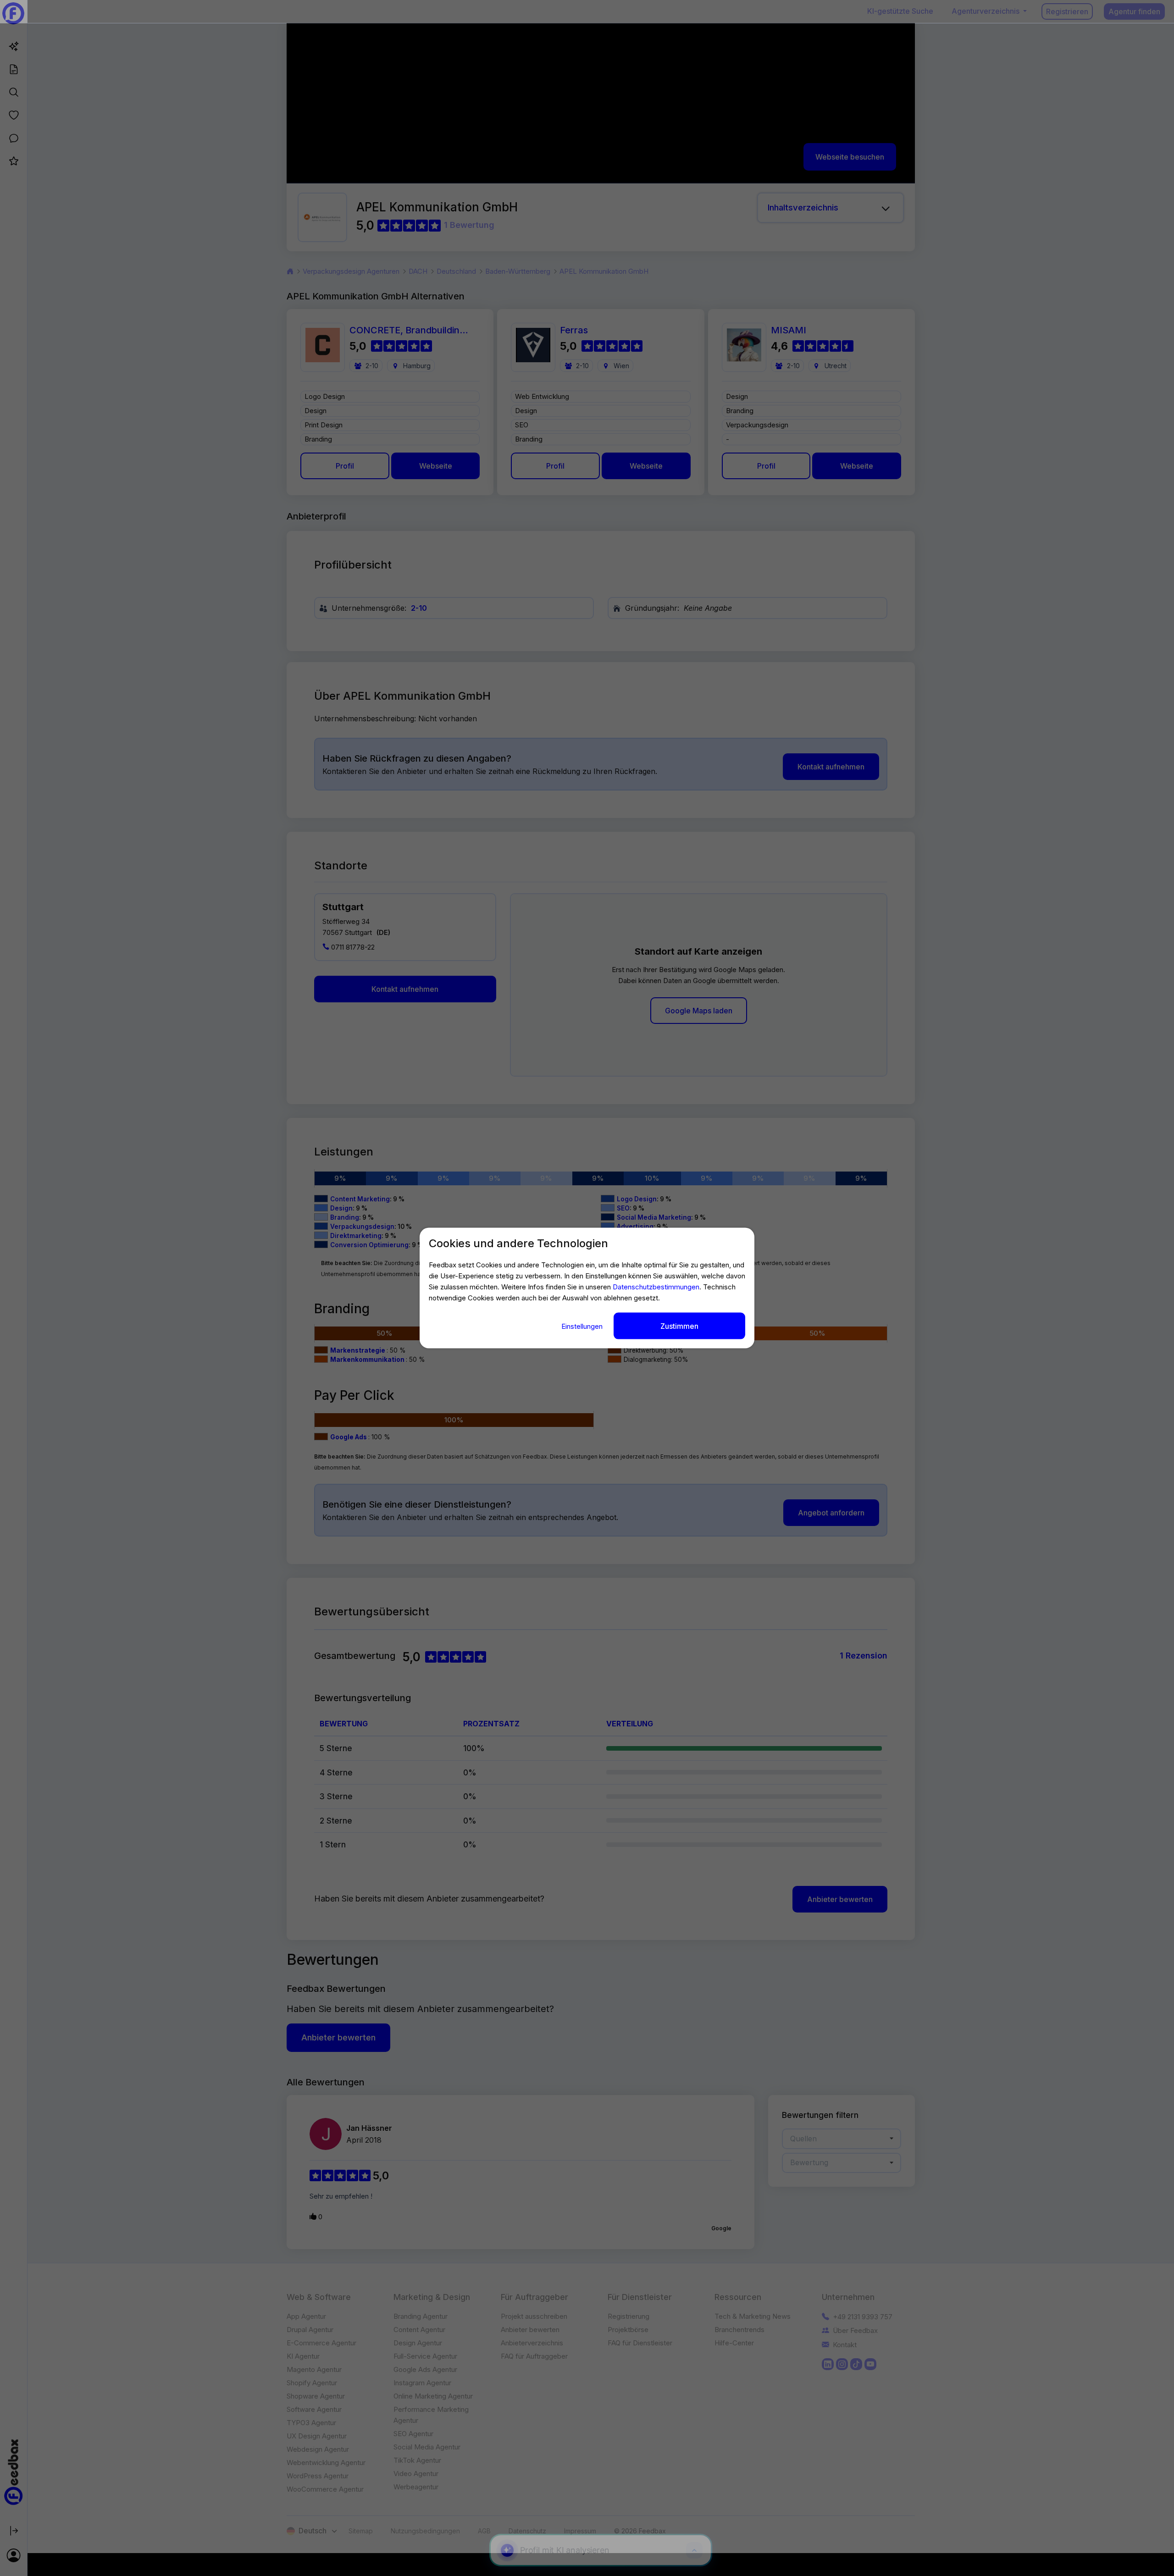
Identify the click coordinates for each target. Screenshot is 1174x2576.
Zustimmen (679, 1326)
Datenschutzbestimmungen (656, 1286)
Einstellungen (583, 1326)
